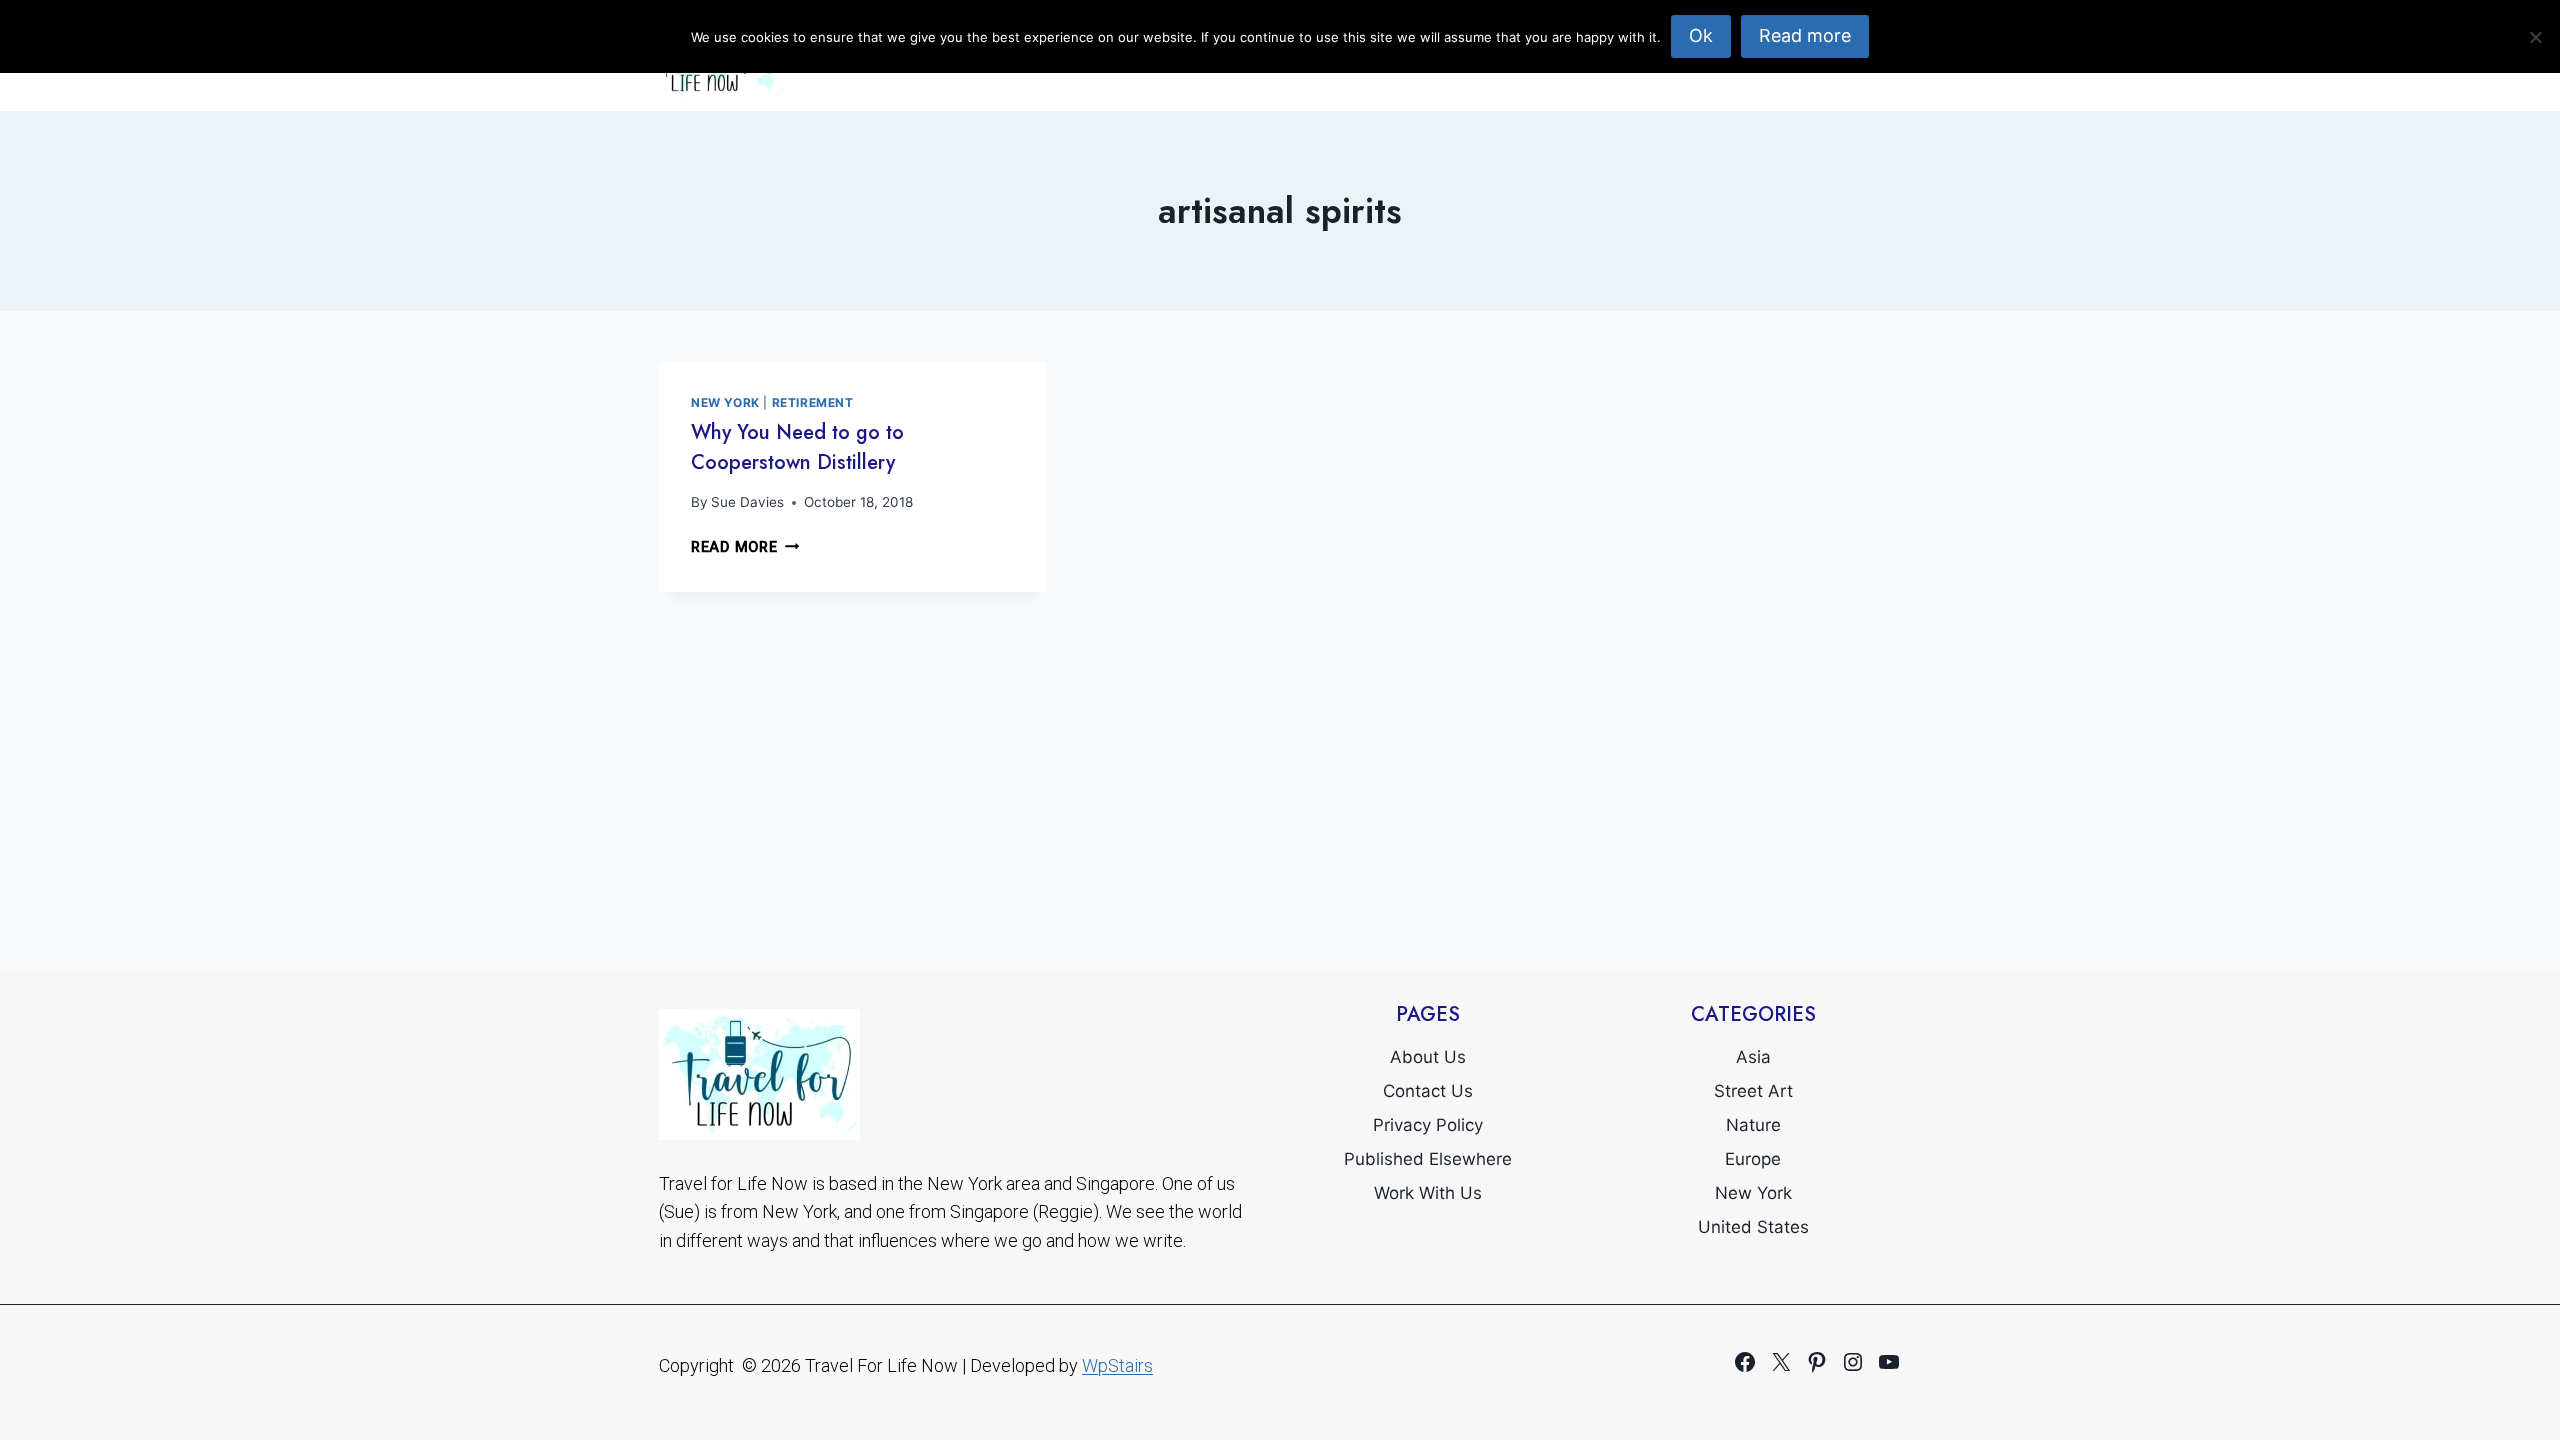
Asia (1753, 1057)
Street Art (1753, 1091)
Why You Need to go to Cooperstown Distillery (797, 447)
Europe (1753, 1159)
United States (1753, 1227)
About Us (1428, 1057)
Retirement (813, 402)
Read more (1805, 35)
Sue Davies (747, 502)
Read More (745, 547)
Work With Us (1428, 1193)
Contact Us (1428, 1091)
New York (725, 402)
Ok (1701, 35)
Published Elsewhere (1428, 1159)
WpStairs (1117, 1365)
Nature (1753, 1125)
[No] (2535, 37)
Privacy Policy (1428, 1125)
